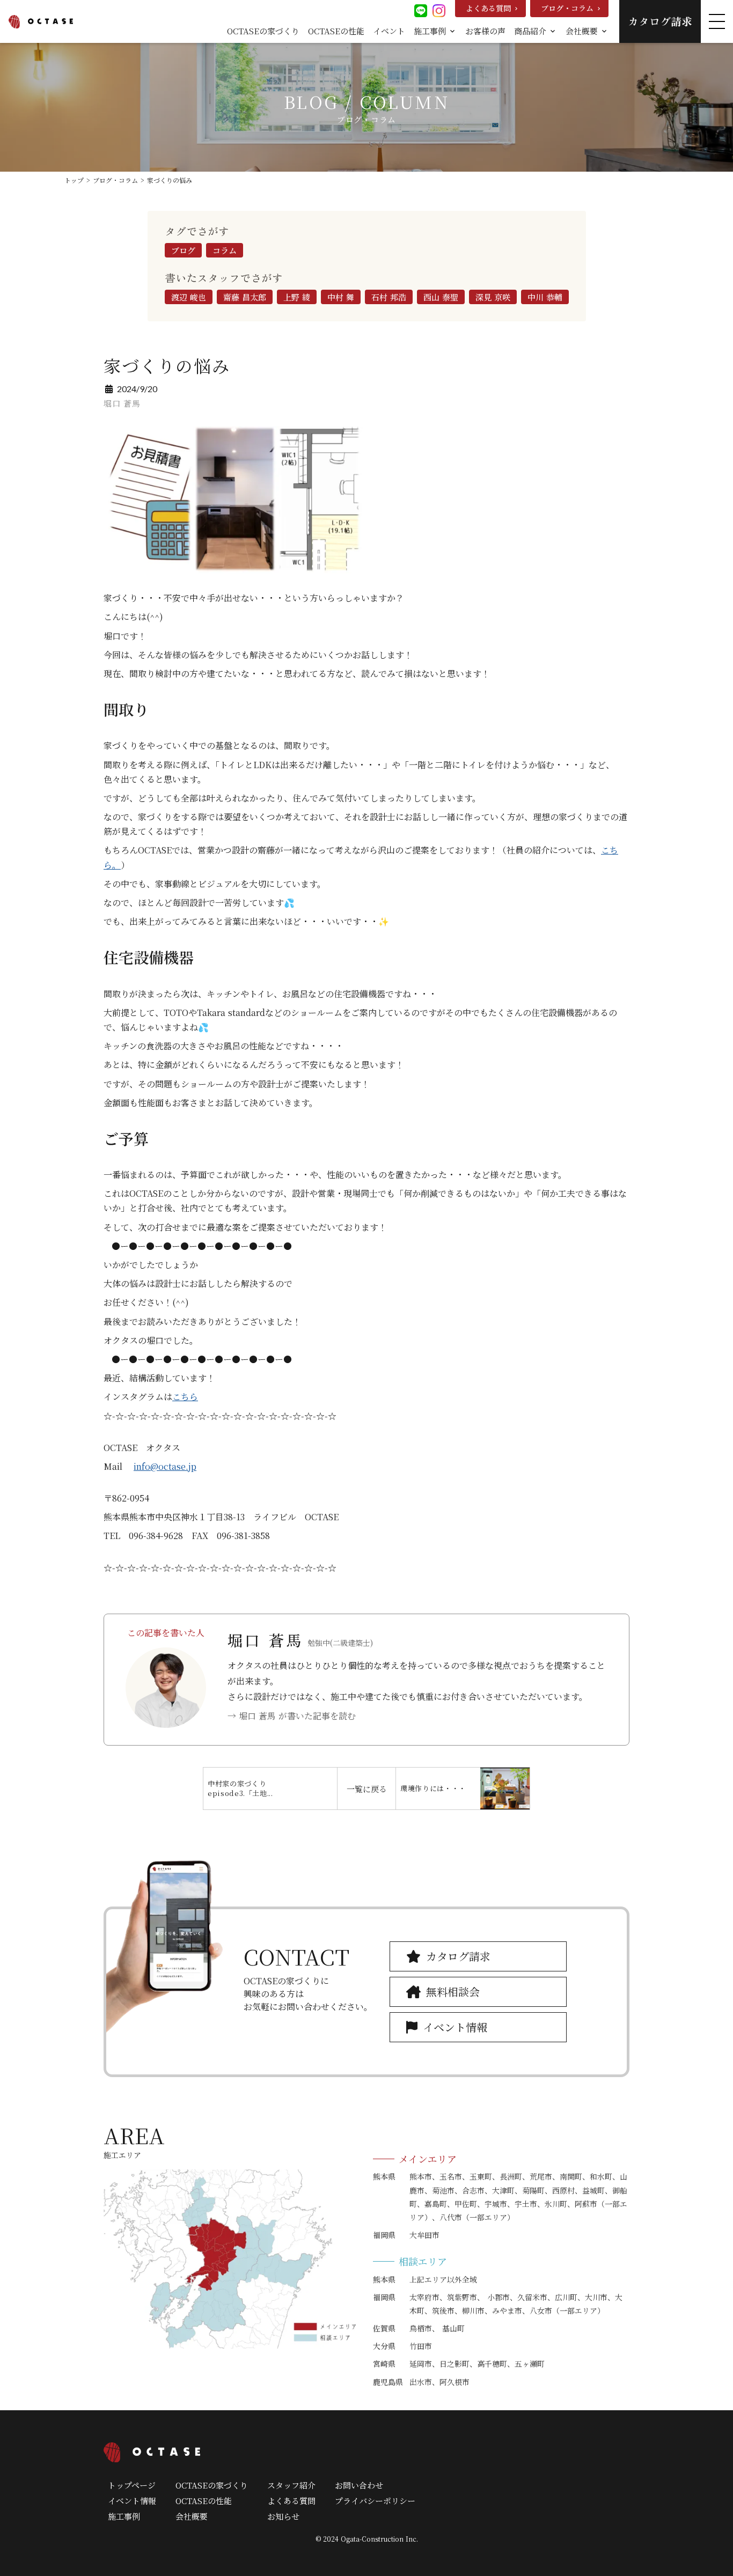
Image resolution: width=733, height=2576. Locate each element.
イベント (389, 31)
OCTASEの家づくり (263, 31)
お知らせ (283, 2516)
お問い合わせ (359, 2485)
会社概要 (192, 2516)
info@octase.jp (165, 1466)
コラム (225, 250)
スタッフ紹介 (291, 2485)
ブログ (183, 250)
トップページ (132, 2485)
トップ (74, 180)
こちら (185, 1397)
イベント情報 (132, 2501)
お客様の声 (485, 31)
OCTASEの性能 (336, 31)
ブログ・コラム (115, 180)
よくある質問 (291, 2501)
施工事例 (124, 2516)
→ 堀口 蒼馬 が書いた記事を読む (292, 1716)
